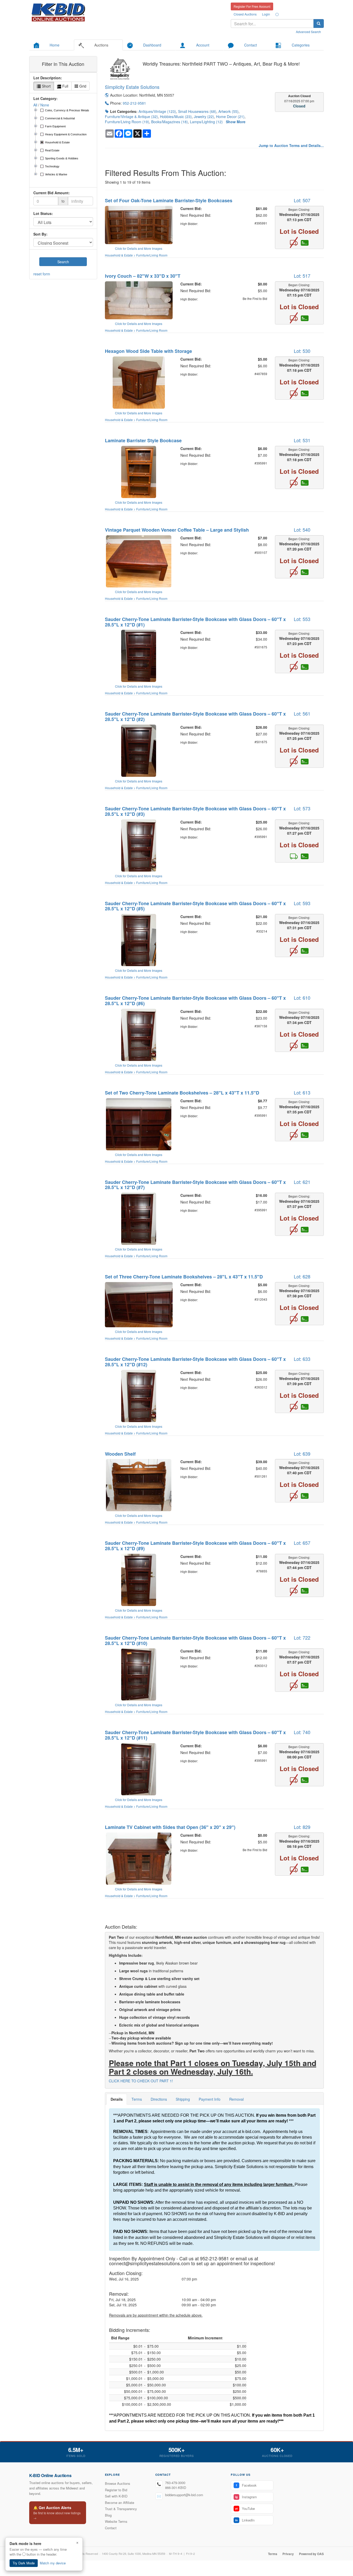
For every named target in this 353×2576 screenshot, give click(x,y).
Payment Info (210, 2099)
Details (117, 2099)
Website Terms (116, 2521)
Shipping (183, 2099)
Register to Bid (116, 2490)
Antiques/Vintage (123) (157, 111)
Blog (108, 2515)
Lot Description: (48, 78)
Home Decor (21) (230, 117)
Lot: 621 (302, 1182)
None (45, 105)
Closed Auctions (245, 14)
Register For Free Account (252, 6)
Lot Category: (45, 98)
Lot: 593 (302, 903)
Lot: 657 (302, 1543)
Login (266, 14)
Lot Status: (43, 213)
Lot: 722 (302, 1638)
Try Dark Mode (24, 2563)
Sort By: (40, 234)
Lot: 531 (302, 440)
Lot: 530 (302, 351)
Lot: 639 (302, 1454)
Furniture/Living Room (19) (127, 122)
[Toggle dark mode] (277, 14)
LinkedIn (245, 2520)
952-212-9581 (134, 103)
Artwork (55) (228, 111)
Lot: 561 (302, 713)
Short (46, 86)
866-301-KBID (176, 2488)
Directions (159, 2099)
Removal (236, 2099)
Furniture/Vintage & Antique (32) (131, 117)
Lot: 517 (302, 276)
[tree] (63, 143)
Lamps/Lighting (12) (206, 122)
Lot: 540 (302, 530)
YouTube (245, 2508)
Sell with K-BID (116, 2496)
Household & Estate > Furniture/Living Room (136, 255)
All (35, 105)
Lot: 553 (302, 619)
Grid (82, 86)
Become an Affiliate (120, 2503)
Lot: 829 (302, 1827)
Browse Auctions (118, 2483)
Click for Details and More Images (139, 248)
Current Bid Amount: (52, 193)
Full (65, 86)
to (63, 201)
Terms (137, 2099)
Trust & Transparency (121, 2509)
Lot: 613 (302, 1092)
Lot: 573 (302, 808)
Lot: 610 (302, 998)
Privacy (288, 2554)
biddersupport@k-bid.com (184, 2495)
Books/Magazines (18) (170, 122)
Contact (111, 2528)
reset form (42, 274)
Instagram (246, 2497)
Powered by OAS (311, 2554)
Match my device (53, 2563)
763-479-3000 (175, 2483)
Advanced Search (308, 32)
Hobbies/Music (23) (176, 117)
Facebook (246, 2485)
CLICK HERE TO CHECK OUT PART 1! (141, 2081)
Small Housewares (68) (197, 111)
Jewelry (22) (204, 117)
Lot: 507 (302, 200)
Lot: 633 (302, 1359)
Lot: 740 (302, 1732)
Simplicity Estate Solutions (132, 87)
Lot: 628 (302, 1276)
